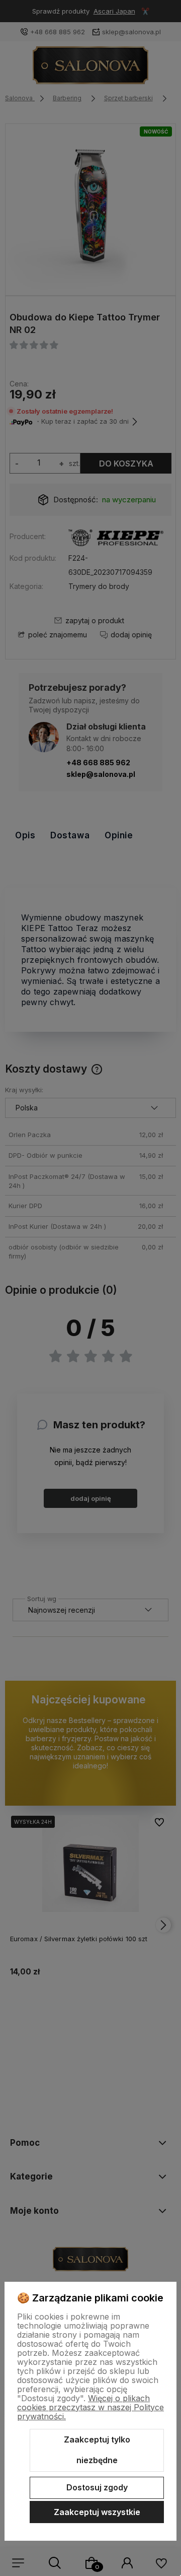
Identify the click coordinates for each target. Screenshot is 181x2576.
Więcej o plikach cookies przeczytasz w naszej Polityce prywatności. (90, 2407)
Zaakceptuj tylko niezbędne (97, 2450)
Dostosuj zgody (97, 2487)
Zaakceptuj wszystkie (97, 2512)
